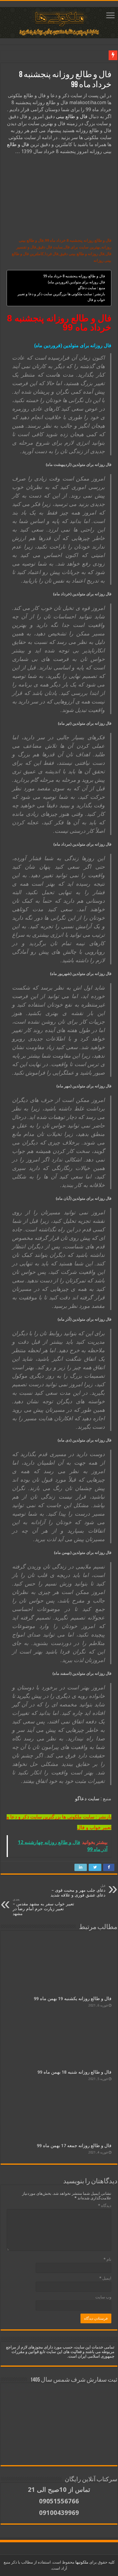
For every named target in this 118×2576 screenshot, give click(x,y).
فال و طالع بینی (72, 116)
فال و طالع (18, 144)
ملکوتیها (81, 2562)
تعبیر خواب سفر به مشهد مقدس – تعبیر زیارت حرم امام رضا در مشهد (43, 1907)
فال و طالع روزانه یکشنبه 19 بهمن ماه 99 (73, 1999)
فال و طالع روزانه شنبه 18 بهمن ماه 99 (74, 2072)
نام (107, 2259)
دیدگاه (105, 2206)
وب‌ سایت (103, 2297)
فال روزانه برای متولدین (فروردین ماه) (76, 282)
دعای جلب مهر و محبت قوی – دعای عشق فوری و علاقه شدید (78, 1891)
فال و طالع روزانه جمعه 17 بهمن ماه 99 (74, 2146)
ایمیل (105, 2278)
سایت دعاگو (87, 1799)
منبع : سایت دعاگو (92, 288)
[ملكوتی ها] (59, 22)
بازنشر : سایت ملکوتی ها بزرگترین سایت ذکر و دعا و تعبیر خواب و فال (61, 297)
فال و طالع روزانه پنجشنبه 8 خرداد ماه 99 (74, 276)
